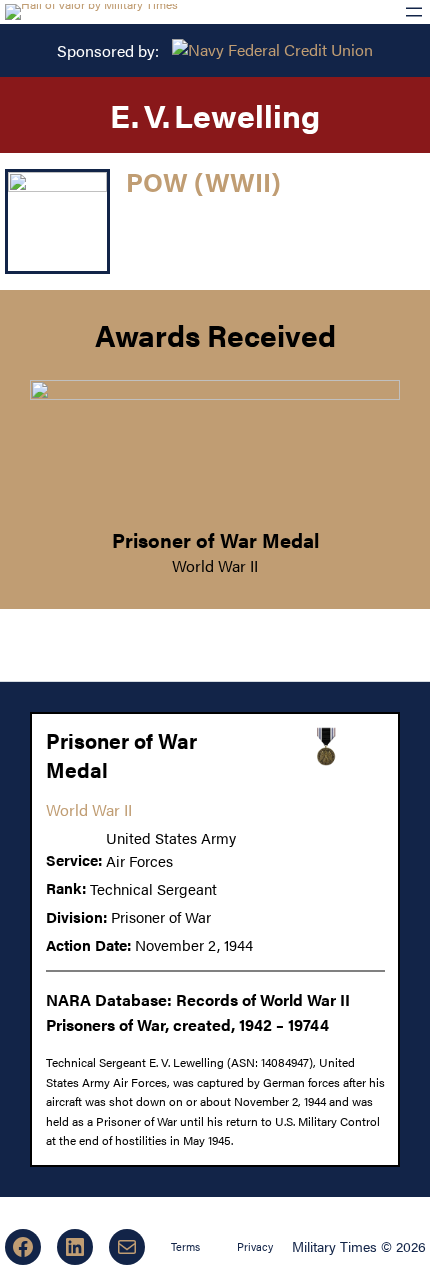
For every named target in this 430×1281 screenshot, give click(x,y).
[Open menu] (414, 12)
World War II (215, 565)
